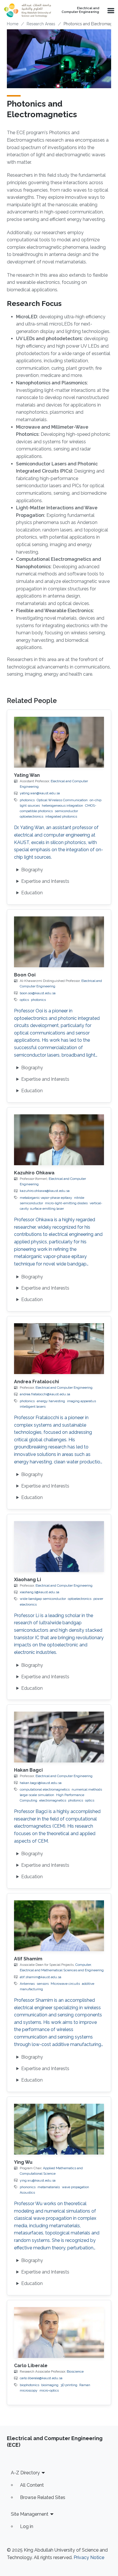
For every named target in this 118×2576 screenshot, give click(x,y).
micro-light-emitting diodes (66, 1203)
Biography (32, 870)
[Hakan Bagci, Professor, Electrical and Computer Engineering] (59, 1737)
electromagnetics (53, 1800)
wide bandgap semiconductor (43, 1599)
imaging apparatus (81, 1401)
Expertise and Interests (45, 881)
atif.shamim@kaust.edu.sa (41, 1977)
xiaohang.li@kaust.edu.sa (40, 1592)
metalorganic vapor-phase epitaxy (46, 1198)
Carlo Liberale (31, 2366)
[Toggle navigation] (110, 10)
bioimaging (50, 2385)
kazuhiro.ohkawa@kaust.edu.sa (45, 1191)
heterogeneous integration (62, 806)
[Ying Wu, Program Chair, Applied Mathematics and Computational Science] (59, 2129)
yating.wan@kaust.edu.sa (40, 793)
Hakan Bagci (28, 1770)
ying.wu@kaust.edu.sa (38, 2180)
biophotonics (29, 2385)
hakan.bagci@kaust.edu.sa (41, 1783)
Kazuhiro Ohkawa (34, 1173)
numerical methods (87, 1789)
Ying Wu (23, 2162)
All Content (32, 2485)
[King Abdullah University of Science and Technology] (27, 10)
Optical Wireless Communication (62, 800)
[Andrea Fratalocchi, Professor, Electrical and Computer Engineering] (59, 1349)
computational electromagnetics (45, 1789)
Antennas (27, 1984)
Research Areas (41, 24)
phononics (28, 2187)
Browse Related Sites (43, 2497)
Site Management (30, 2514)
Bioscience (75, 2371)
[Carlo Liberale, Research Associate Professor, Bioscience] (59, 2333)
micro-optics (49, 2390)
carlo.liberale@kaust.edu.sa (41, 2378)
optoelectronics (80, 1599)
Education (32, 893)
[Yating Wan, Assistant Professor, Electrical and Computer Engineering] (59, 742)
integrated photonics (61, 816)
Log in (27, 2526)
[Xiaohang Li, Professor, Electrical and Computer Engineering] (59, 1547)
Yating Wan (27, 775)
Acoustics (27, 2192)
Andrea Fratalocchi (37, 1382)
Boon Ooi (25, 975)
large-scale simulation (37, 1795)
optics (24, 1000)
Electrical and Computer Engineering (80, 10)
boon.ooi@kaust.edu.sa (38, 993)
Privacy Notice (89, 2557)
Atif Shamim (28, 1959)
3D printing (69, 2385)
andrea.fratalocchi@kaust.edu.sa (45, 1394)
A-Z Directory (25, 2473)
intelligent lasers (33, 1407)
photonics (27, 800)
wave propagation (75, 2187)
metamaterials (49, 2187)
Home (13, 24)
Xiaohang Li (27, 1580)
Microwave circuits (65, 1984)
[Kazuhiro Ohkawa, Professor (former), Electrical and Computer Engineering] (59, 1140)
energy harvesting (51, 1401)
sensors (43, 1984)
